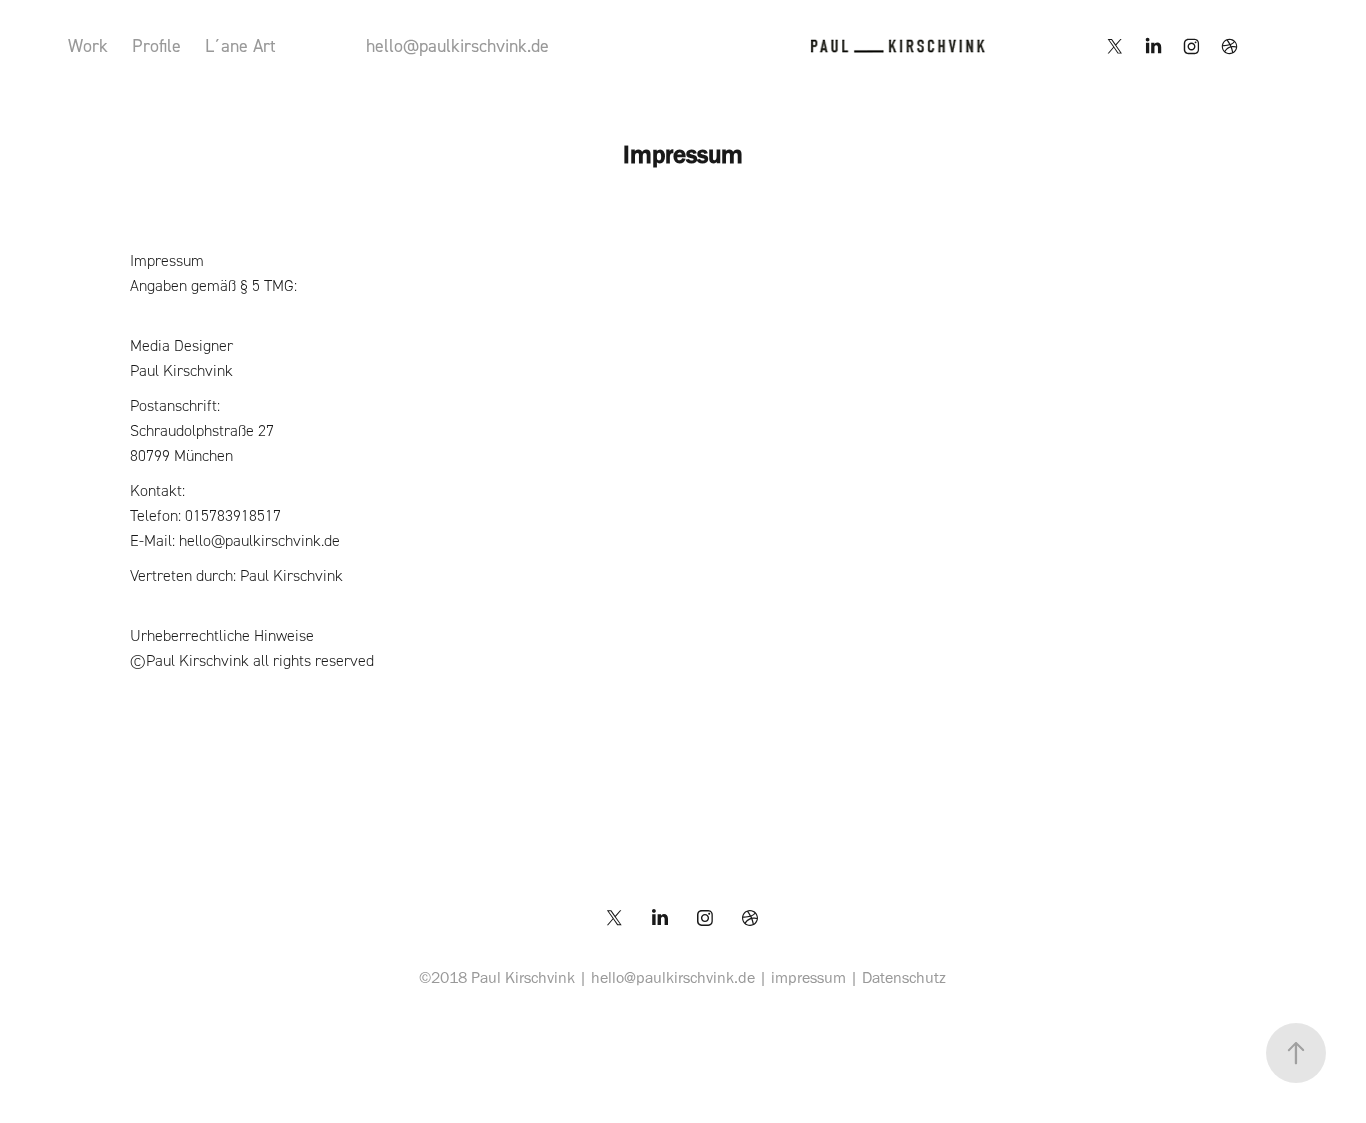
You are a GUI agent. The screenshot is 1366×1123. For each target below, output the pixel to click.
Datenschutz (904, 977)
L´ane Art (240, 45)
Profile (156, 45)
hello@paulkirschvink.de (457, 45)
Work (88, 45)
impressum (808, 977)
